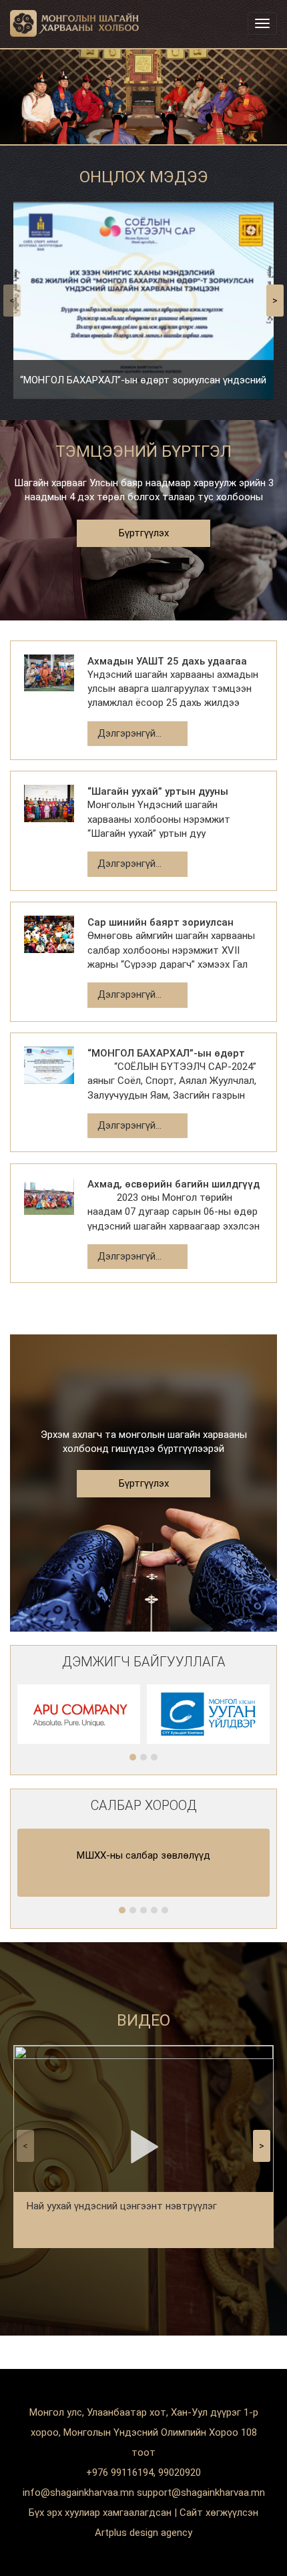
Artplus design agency (143, 2533)
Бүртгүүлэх (144, 533)
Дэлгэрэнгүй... (129, 733)
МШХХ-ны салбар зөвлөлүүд (143, 1855)
